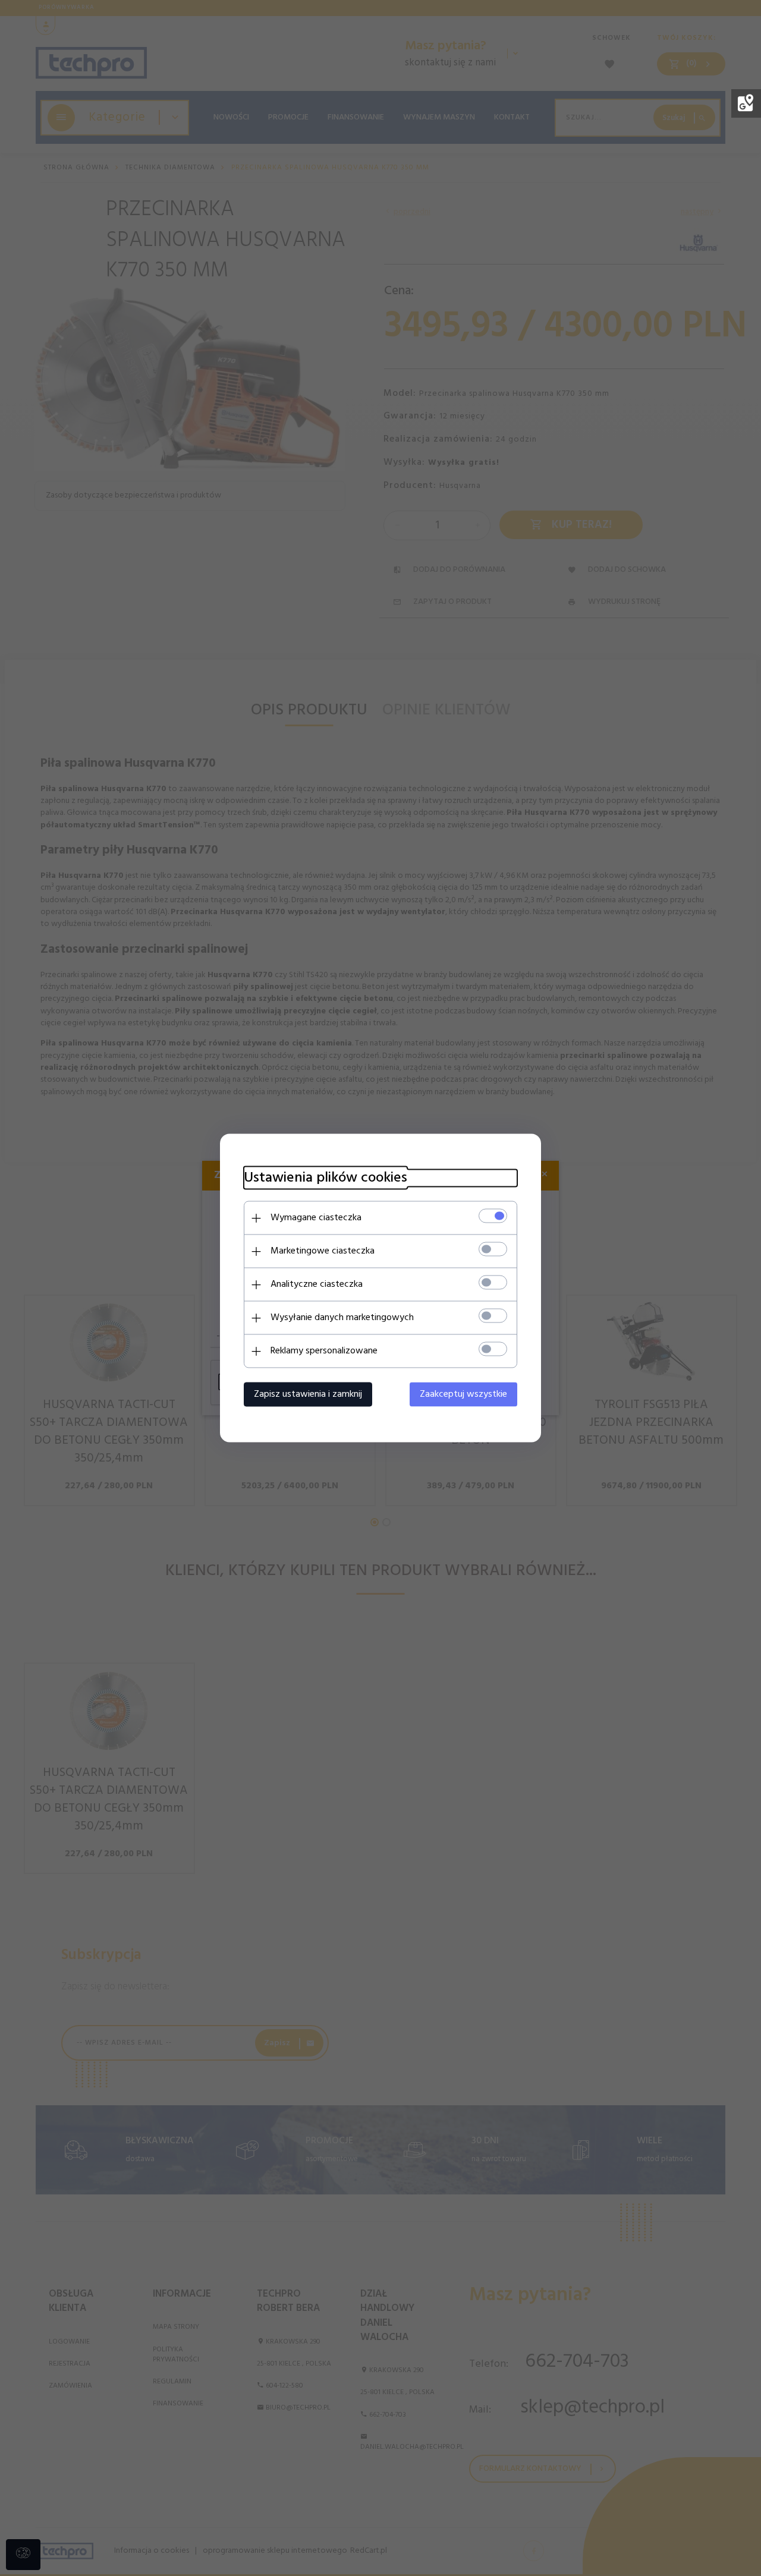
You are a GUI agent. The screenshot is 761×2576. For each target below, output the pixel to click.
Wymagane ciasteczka (316, 1218)
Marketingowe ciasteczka (323, 1251)
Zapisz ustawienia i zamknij (308, 1394)
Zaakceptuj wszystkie (463, 1394)
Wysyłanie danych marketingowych (342, 1318)
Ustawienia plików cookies (326, 1178)
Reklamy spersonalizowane (324, 1351)
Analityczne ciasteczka (317, 1284)
